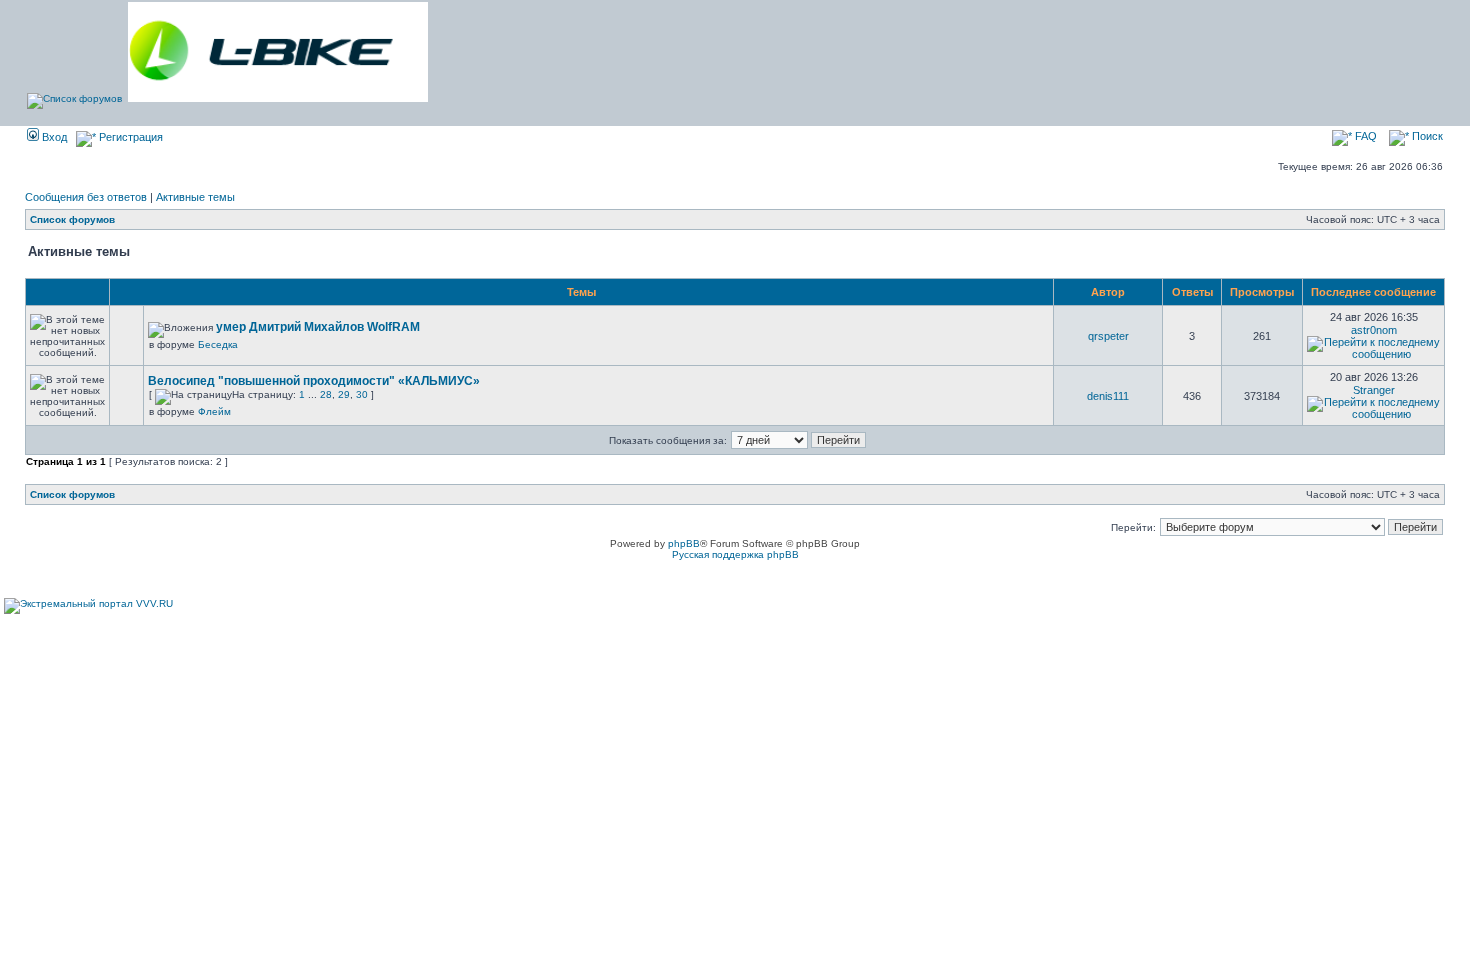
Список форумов (72, 219)
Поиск (1426, 136)
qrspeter (1108, 336)
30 (362, 394)
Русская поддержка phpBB (735, 554)
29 (344, 394)
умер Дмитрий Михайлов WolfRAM (318, 327)
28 (326, 394)
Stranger (1374, 390)
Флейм (214, 411)
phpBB (684, 543)
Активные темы (195, 197)
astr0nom (1374, 330)
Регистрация (129, 137)
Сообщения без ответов (86, 197)
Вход (53, 137)
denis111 (1108, 396)
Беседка (218, 344)
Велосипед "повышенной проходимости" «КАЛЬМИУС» (314, 381)
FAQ (1364, 136)
